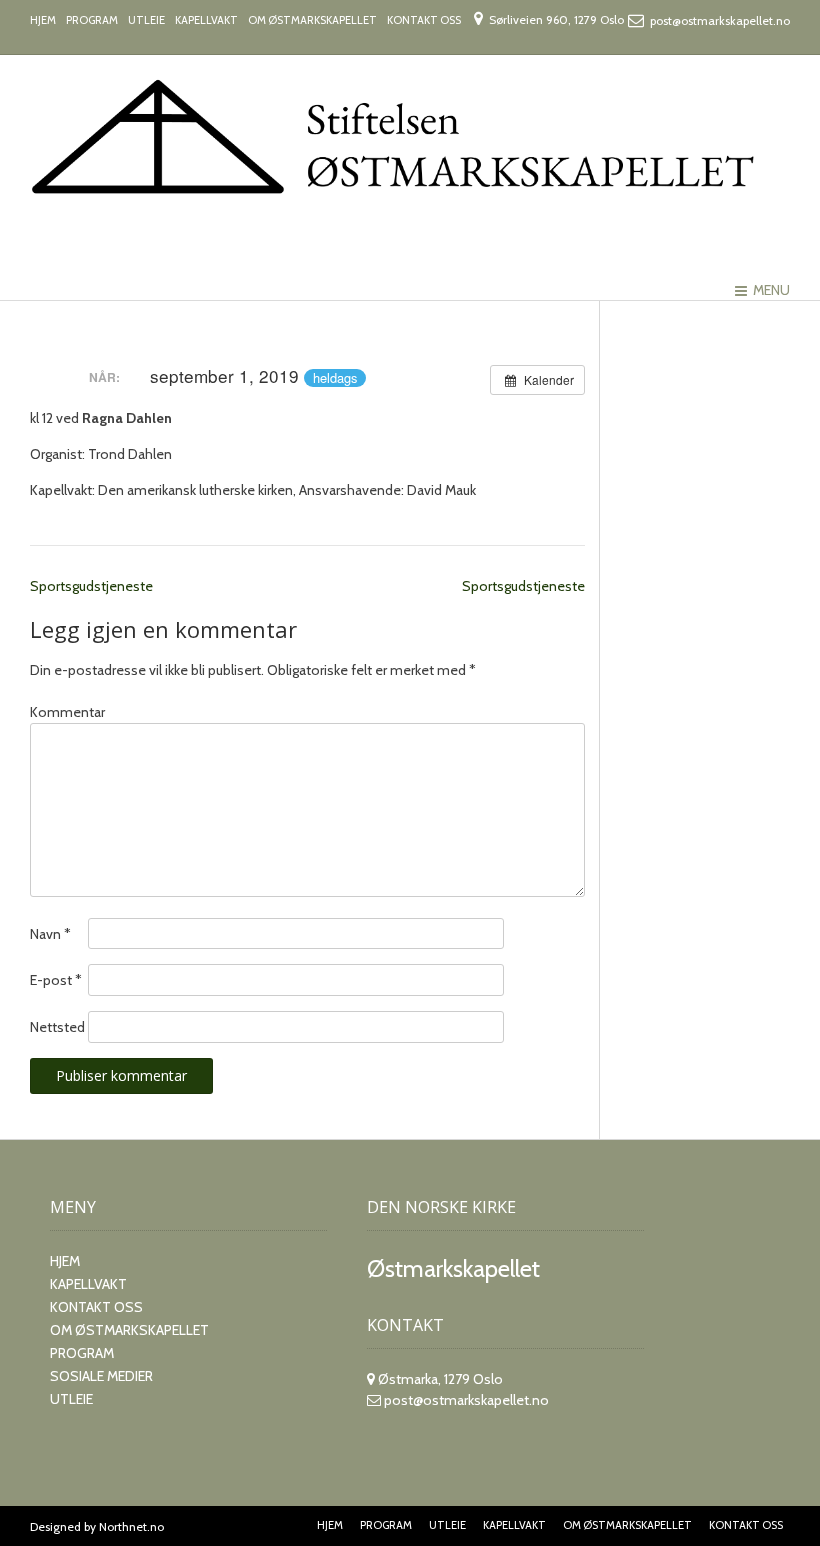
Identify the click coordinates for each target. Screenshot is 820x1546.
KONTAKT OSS (424, 20)
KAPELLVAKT (206, 20)
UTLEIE (146, 20)
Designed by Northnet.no (97, 1526)
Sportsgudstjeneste (91, 586)
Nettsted (57, 1027)
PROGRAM (92, 20)
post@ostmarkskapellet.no (466, 1400)
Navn (50, 934)
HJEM (43, 20)
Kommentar (67, 712)
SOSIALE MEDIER (101, 1376)
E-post (56, 980)
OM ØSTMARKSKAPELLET (312, 20)
